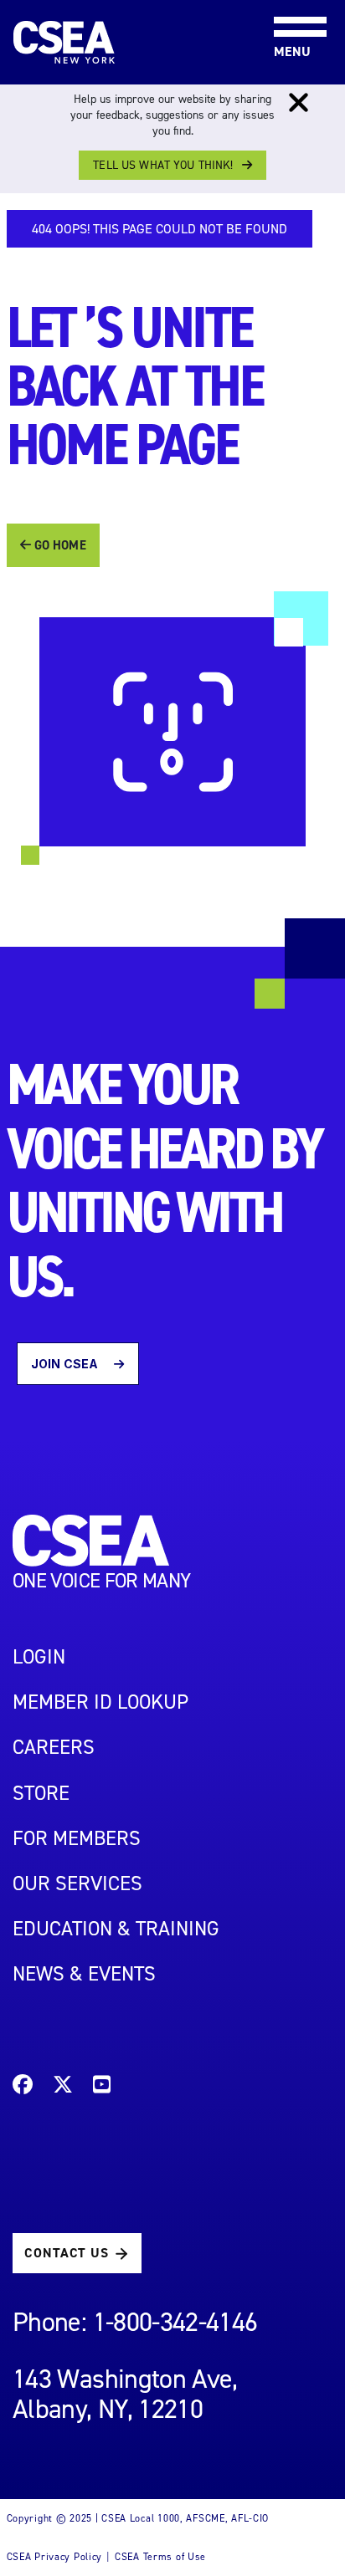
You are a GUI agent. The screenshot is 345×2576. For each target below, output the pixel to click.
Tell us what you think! (163, 165)
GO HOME (59, 545)
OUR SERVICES (77, 1883)
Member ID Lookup (100, 1702)
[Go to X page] (63, 2087)
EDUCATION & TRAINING (116, 1929)
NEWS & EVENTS (84, 1974)
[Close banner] (299, 103)
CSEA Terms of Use (160, 2557)
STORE (41, 1793)
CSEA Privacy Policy (55, 2557)
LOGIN (39, 1657)
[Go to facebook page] (23, 2087)
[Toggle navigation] (286, 1)
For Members (77, 1838)
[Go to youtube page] (102, 2087)
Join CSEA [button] (66, 1364)
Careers (54, 1747)
